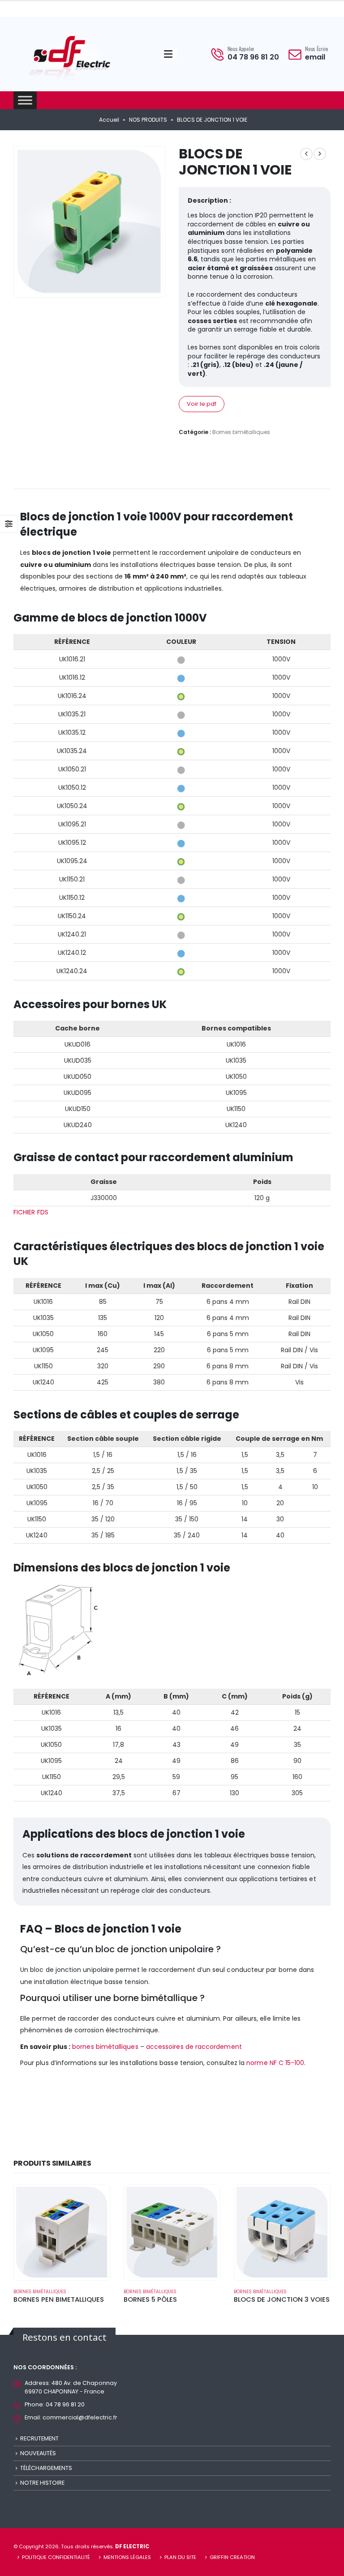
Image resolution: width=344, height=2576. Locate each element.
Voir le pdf (202, 404)
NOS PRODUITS (148, 120)
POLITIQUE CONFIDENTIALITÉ (56, 2557)
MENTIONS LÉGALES (127, 2557)
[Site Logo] (69, 56)
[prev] (306, 154)
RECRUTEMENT (39, 2438)
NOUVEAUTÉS (38, 2453)
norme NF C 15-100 (275, 2063)
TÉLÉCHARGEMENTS (46, 2468)
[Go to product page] (62, 2232)
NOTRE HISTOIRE (42, 2483)
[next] (320, 154)
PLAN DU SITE (180, 2557)
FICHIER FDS (31, 1212)
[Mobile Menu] (170, 54)
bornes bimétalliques (105, 2047)
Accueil (109, 120)
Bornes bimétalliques (241, 432)
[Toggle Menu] (25, 100)
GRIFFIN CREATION (232, 2557)
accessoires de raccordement (194, 2047)
